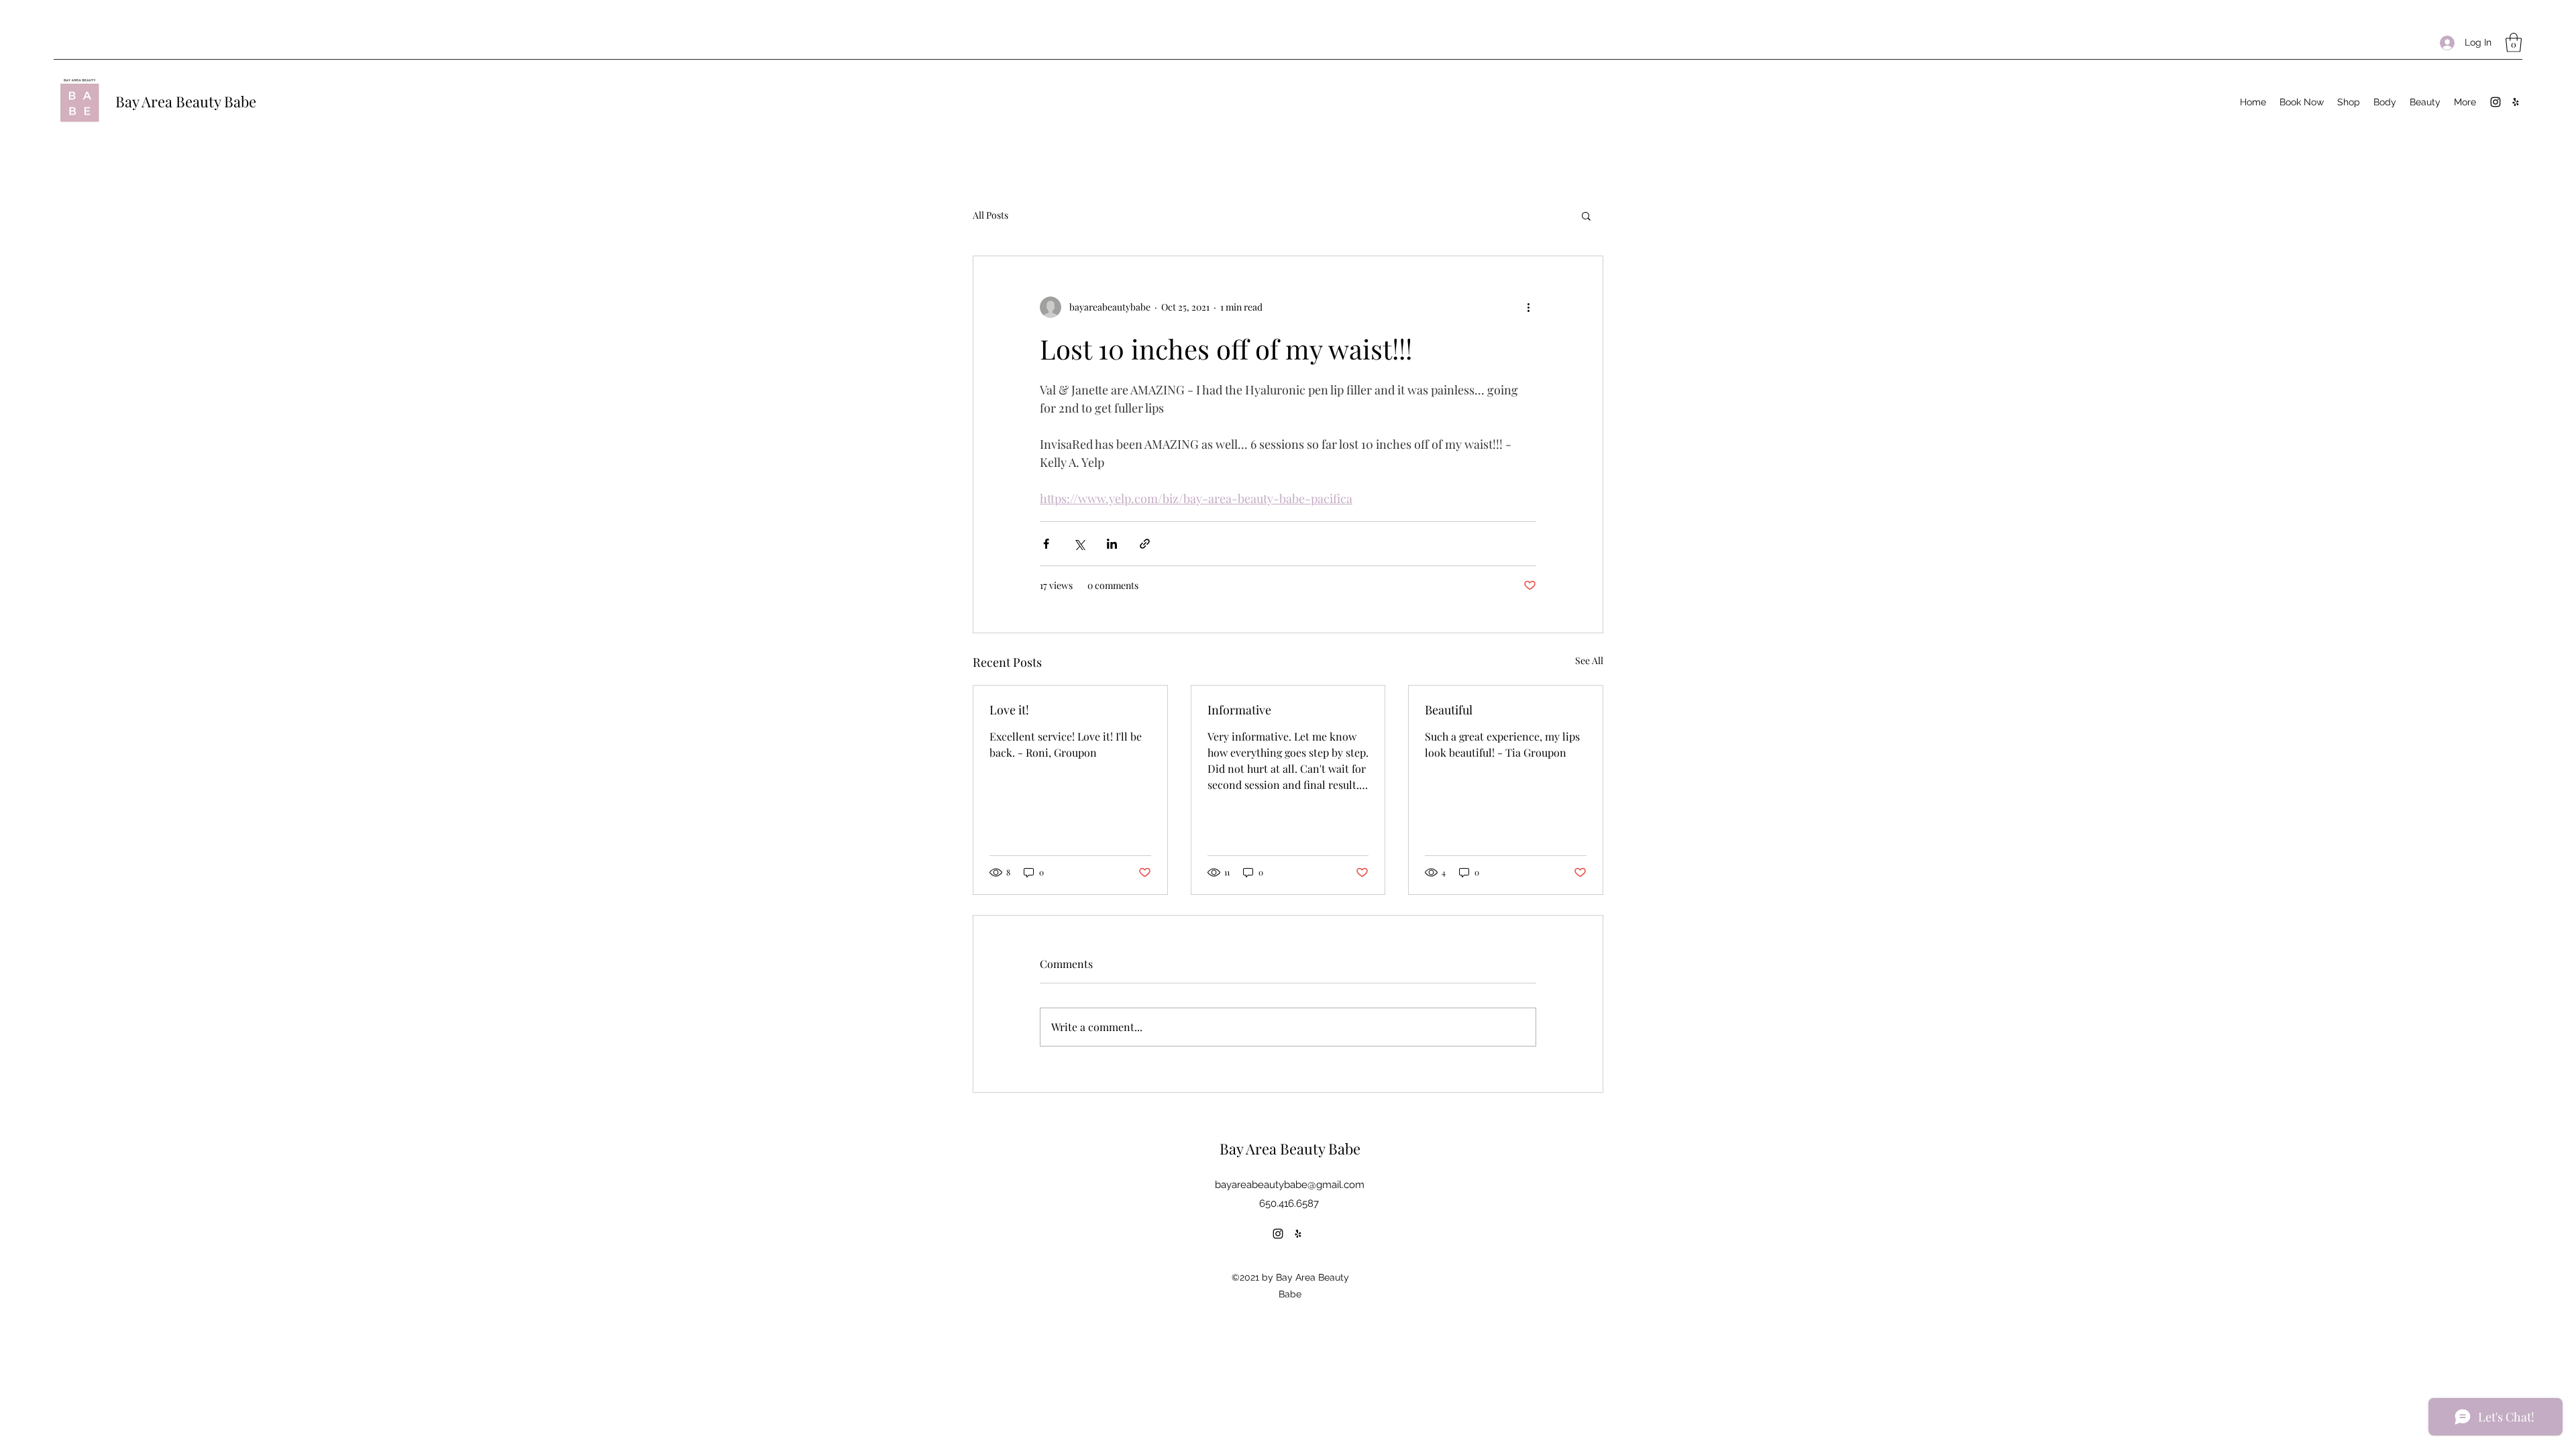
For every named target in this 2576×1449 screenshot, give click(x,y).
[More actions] (1528, 307)
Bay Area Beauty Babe (186, 101)
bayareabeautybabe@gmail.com (1290, 1185)
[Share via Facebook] (1046, 544)
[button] (2514, 43)
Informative (1239, 710)
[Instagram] (2495, 102)
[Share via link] (1145, 544)
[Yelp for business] (2516, 102)
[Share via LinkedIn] (1112, 544)
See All (1589, 660)
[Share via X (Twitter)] (1079, 544)
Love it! (1009, 710)
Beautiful (1449, 710)
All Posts (990, 215)
